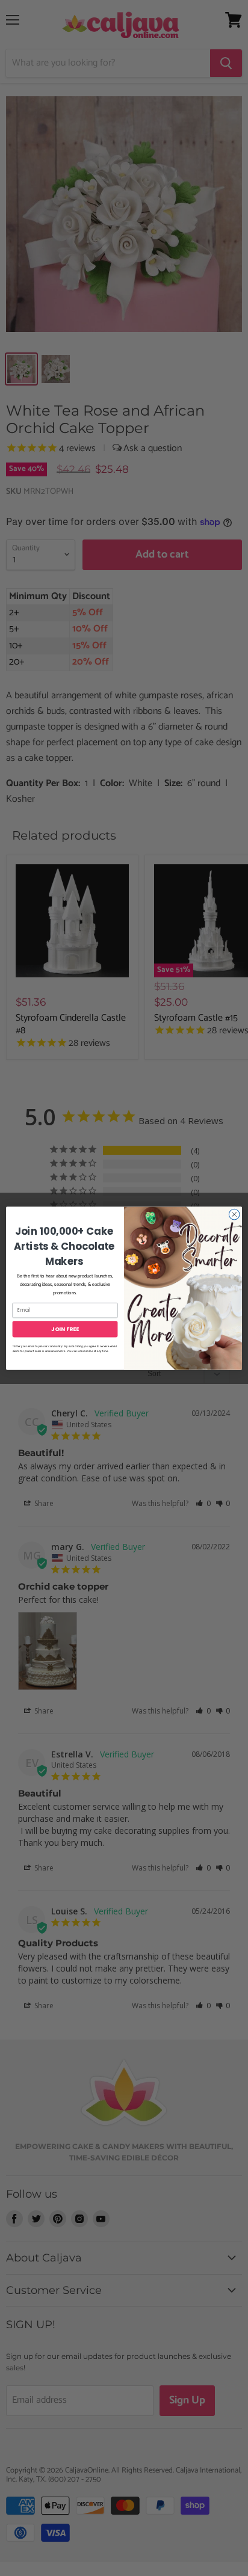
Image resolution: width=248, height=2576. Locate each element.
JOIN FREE (65, 1329)
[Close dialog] (234, 1214)
